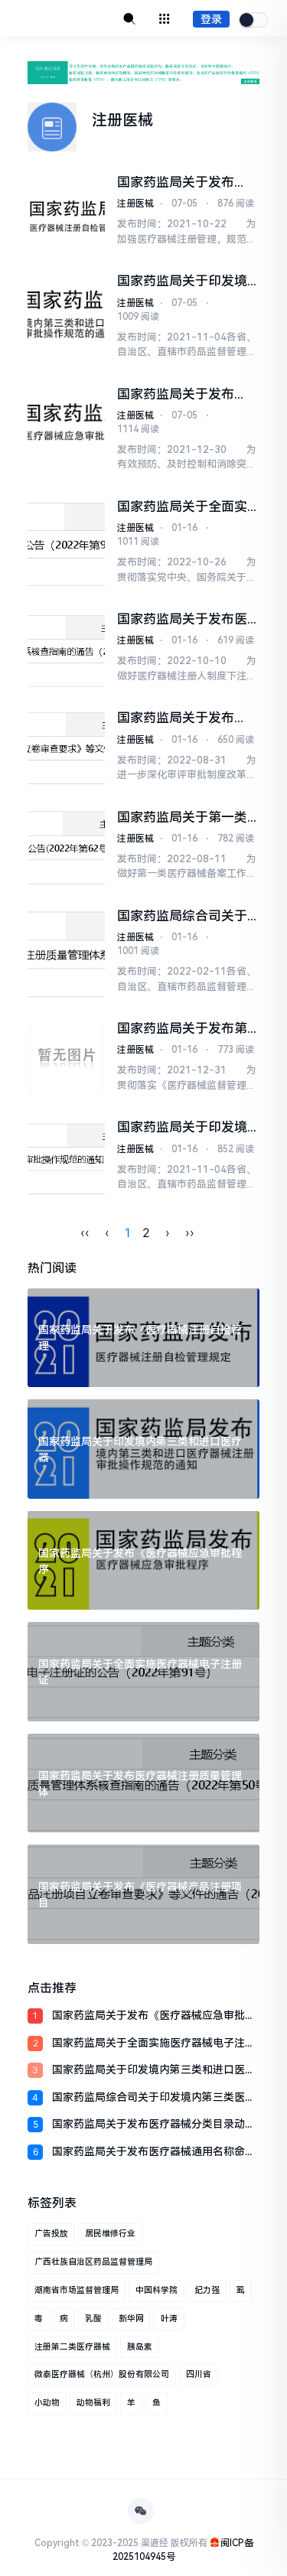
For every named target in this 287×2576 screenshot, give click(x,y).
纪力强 (207, 2290)
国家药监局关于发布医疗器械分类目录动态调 (154, 2125)
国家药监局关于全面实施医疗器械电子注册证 (154, 2044)
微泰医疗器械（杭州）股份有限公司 (102, 2374)
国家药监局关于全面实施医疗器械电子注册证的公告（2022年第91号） (182, 507)
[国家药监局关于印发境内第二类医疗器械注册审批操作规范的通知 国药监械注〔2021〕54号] (66, 1158)
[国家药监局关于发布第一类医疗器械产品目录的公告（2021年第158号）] (66, 1059)
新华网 (131, 2319)
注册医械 (135, 204)
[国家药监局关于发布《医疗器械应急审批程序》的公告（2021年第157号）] (66, 432)
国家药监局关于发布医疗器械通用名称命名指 (154, 2153)
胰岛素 (140, 2347)
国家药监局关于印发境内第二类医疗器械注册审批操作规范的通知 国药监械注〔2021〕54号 (186, 1127)
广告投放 (51, 2234)
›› (190, 1233)
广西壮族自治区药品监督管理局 (93, 2262)
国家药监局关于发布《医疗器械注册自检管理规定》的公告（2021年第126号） (184, 182)
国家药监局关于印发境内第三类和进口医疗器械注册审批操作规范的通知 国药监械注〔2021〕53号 (182, 281)
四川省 (199, 2374)
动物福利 (93, 2403)
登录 (211, 19)
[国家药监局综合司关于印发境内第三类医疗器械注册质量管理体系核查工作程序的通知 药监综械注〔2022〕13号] (66, 954)
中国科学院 (157, 2290)
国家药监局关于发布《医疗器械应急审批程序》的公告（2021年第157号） (184, 394)
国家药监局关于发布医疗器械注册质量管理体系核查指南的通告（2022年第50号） (182, 619)
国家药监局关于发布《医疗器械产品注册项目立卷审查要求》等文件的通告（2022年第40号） (186, 718)
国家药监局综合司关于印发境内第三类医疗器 (154, 2098)
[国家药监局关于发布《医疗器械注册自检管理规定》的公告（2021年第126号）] (66, 213)
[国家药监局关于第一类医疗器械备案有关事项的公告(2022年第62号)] (66, 848)
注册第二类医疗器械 (72, 2347)
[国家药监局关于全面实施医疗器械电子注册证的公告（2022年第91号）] (66, 544)
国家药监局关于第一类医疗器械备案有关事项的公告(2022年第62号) (184, 817)
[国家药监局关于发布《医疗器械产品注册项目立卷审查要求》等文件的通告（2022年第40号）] (66, 749)
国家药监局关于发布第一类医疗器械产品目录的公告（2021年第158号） (183, 1029)
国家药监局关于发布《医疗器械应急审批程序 (154, 2016)
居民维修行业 (110, 2234)
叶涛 (169, 2319)
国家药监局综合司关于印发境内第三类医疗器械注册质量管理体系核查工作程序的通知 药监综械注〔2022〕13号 (184, 916)
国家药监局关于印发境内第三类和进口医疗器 (154, 2071)
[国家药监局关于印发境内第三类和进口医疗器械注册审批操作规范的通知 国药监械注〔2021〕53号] (66, 319)
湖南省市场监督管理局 (77, 2290)
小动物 (47, 2403)
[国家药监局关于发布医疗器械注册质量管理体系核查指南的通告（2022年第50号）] (66, 650)
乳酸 (93, 2319)
